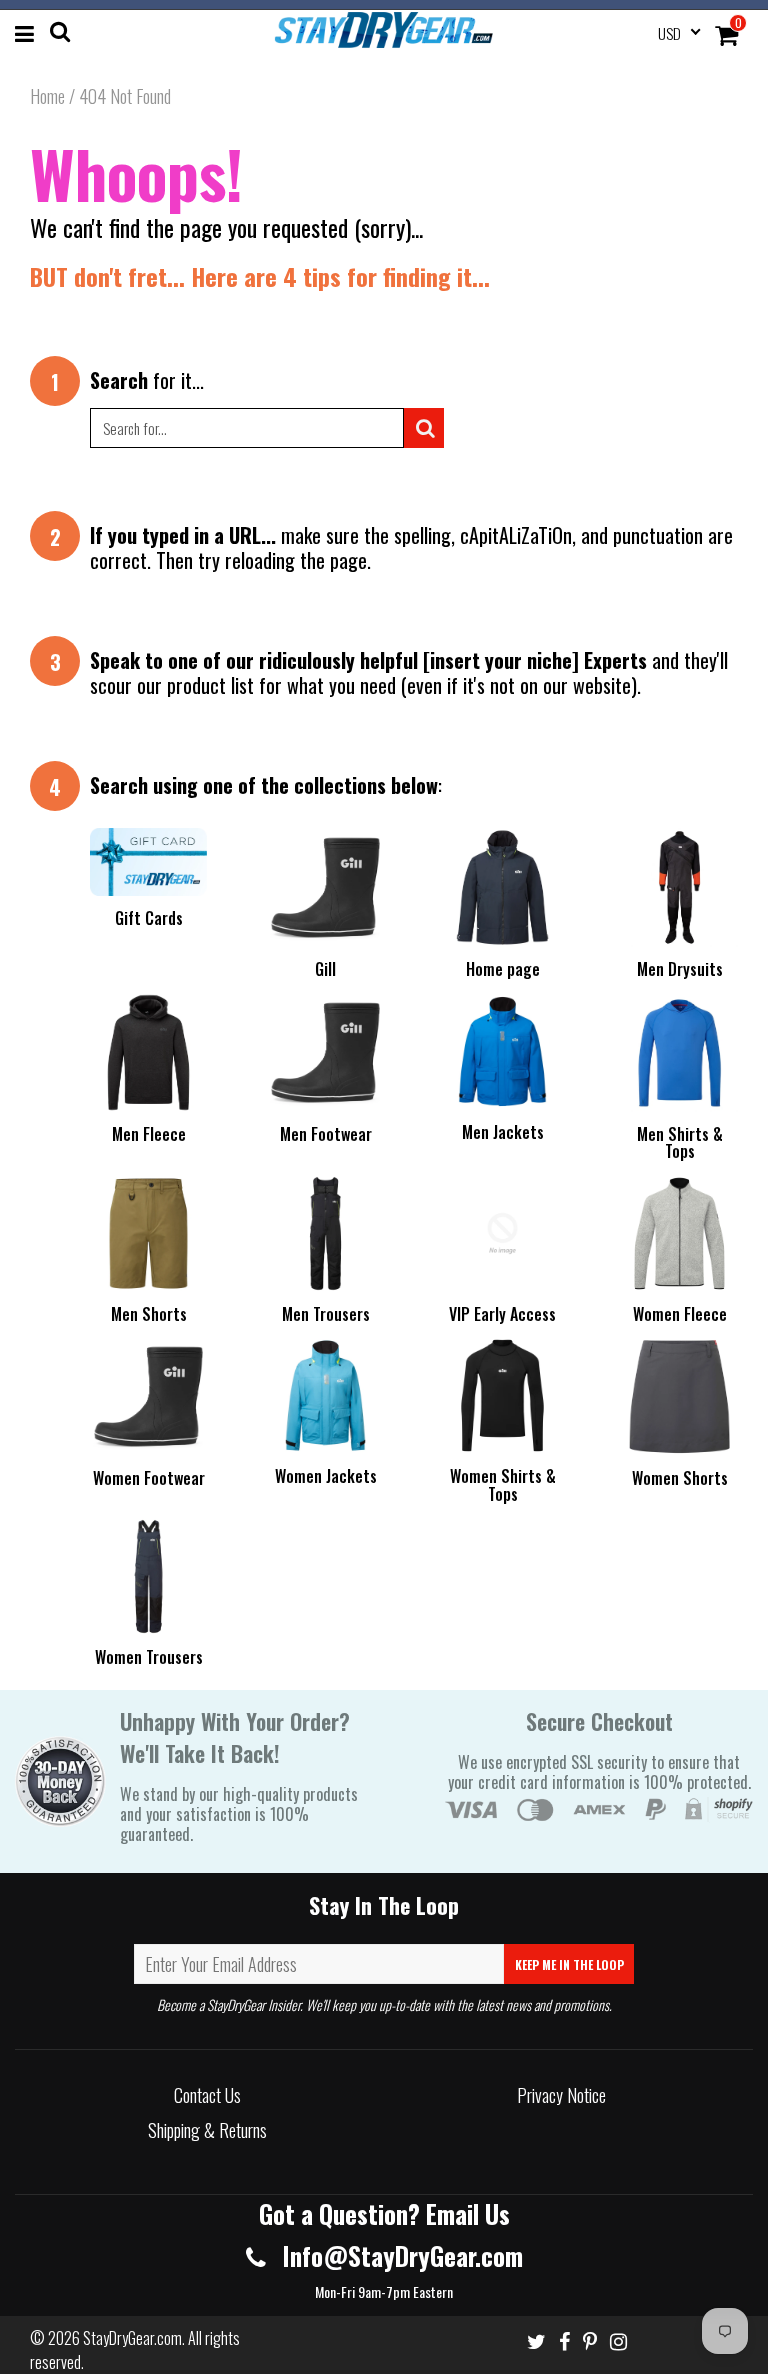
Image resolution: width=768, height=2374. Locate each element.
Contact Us (207, 2095)
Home (47, 96)
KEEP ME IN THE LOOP (569, 1964)
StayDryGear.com (132, 2338)
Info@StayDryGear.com (399, 2255)
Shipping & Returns (207, 2130)
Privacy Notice (561, 2095)
